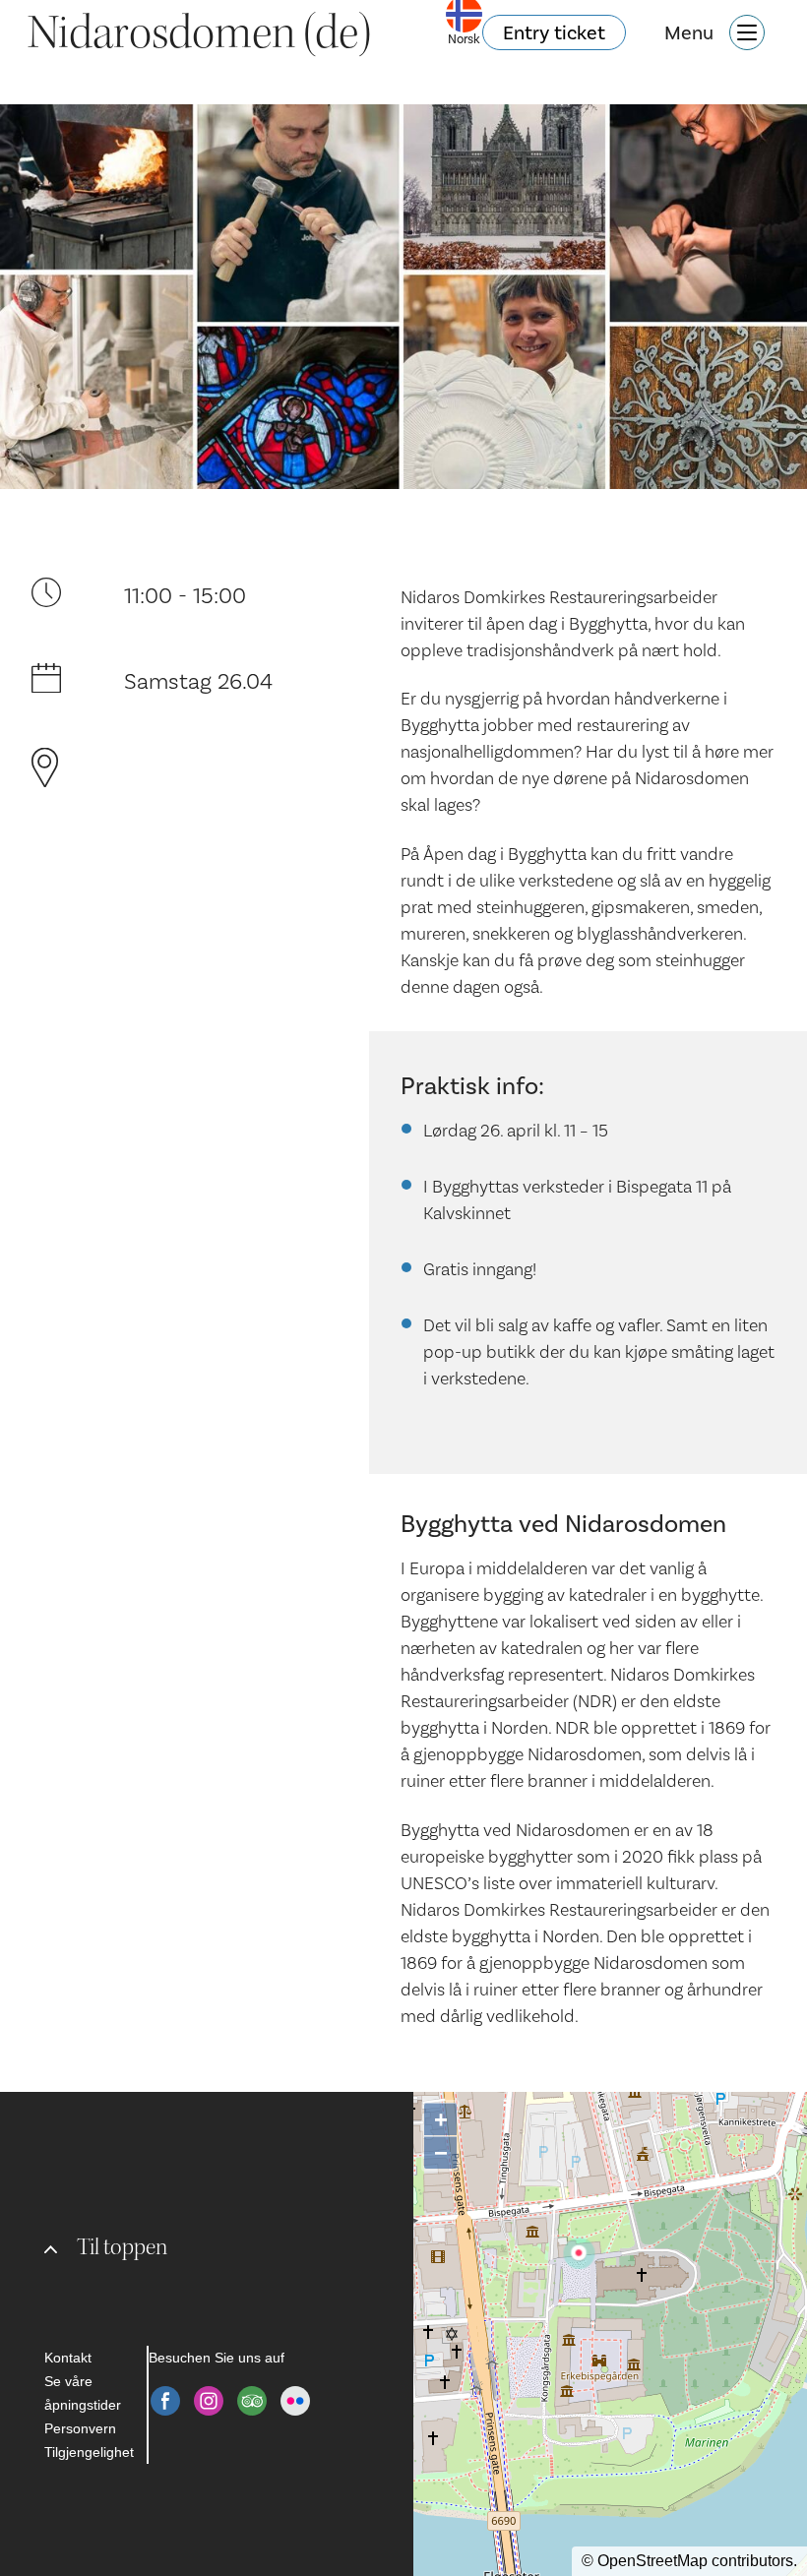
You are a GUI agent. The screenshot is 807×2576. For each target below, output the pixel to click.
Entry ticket (554, 32)
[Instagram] (209, 2401)
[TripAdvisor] (252, 2401)
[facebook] (165, 2401)
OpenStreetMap (652, 2561)
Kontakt (68, 2358)
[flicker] (295, 2401)
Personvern (80, 2428)
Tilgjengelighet (89, 2452)
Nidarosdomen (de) (199, 32)
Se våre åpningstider (83, 2393)
